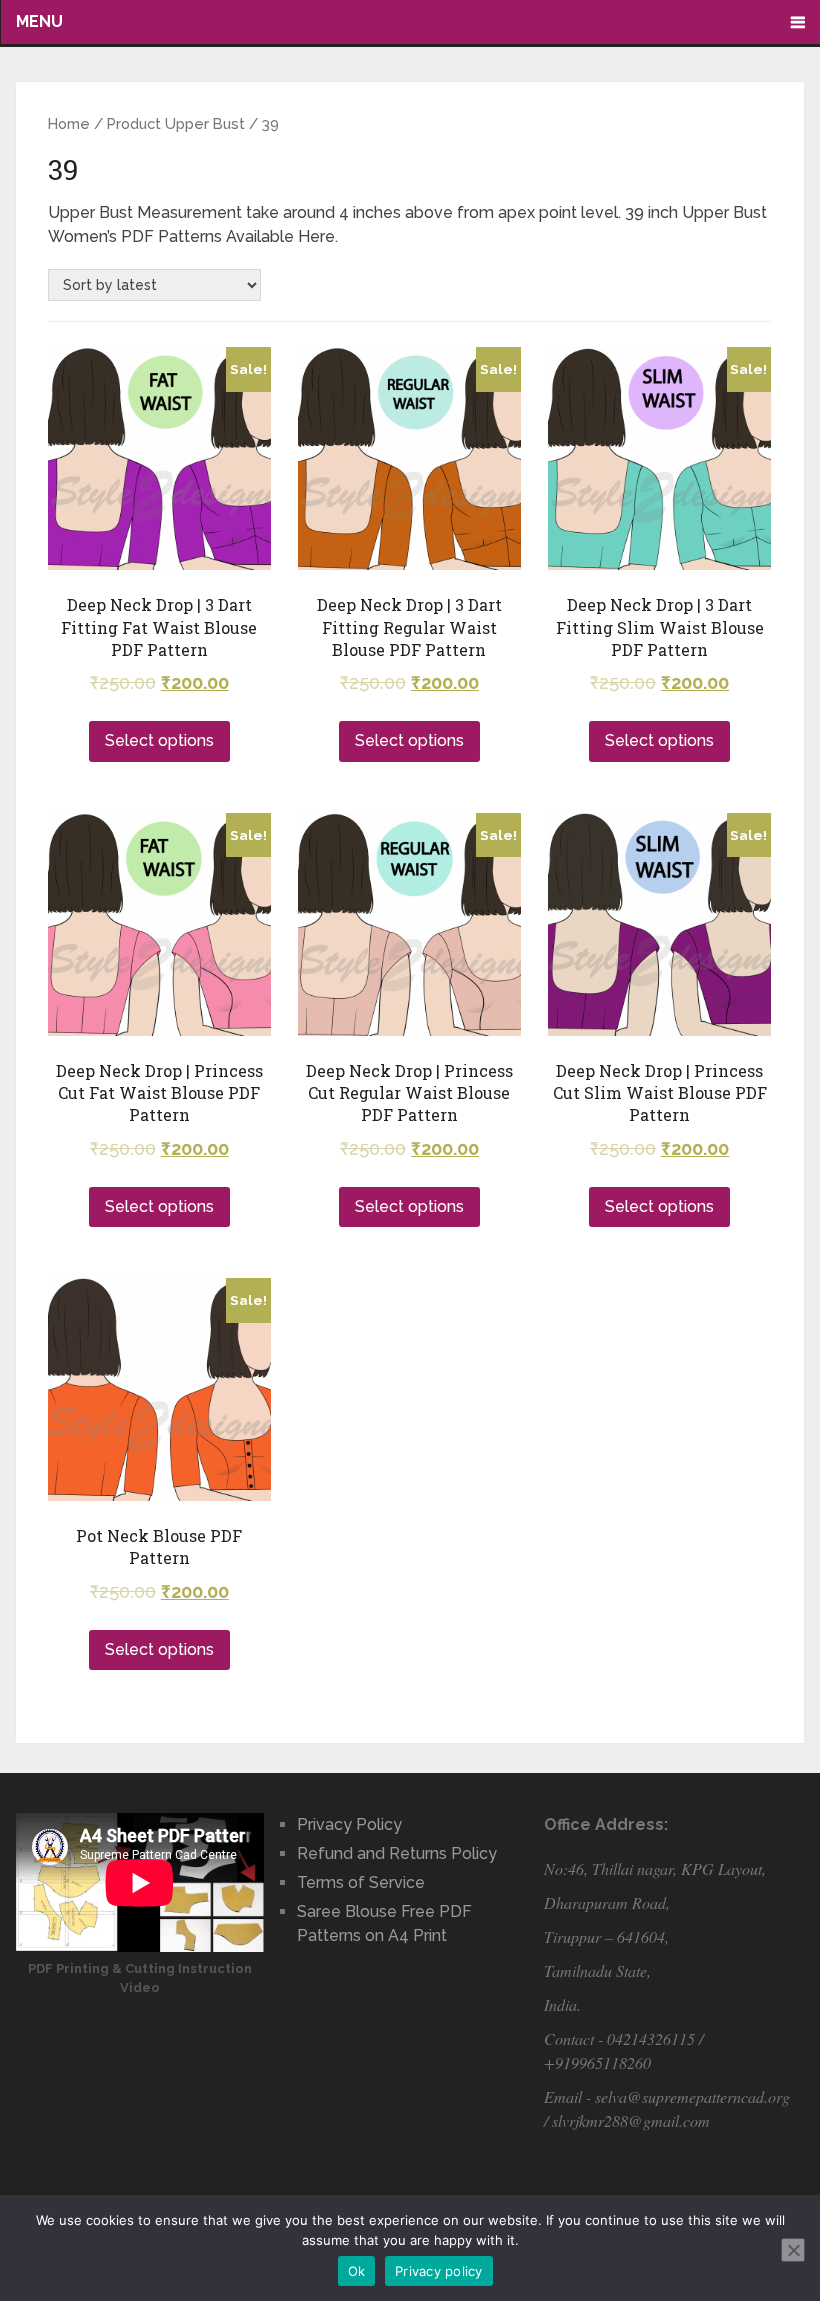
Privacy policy (439, 2271)
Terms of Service (361, 1882)
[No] (793, 2250)
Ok (357, 2271)
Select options (159, 740)
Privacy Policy (349, 1824)
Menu (39, 21)
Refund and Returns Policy (397, 1853)
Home (69, 123)
